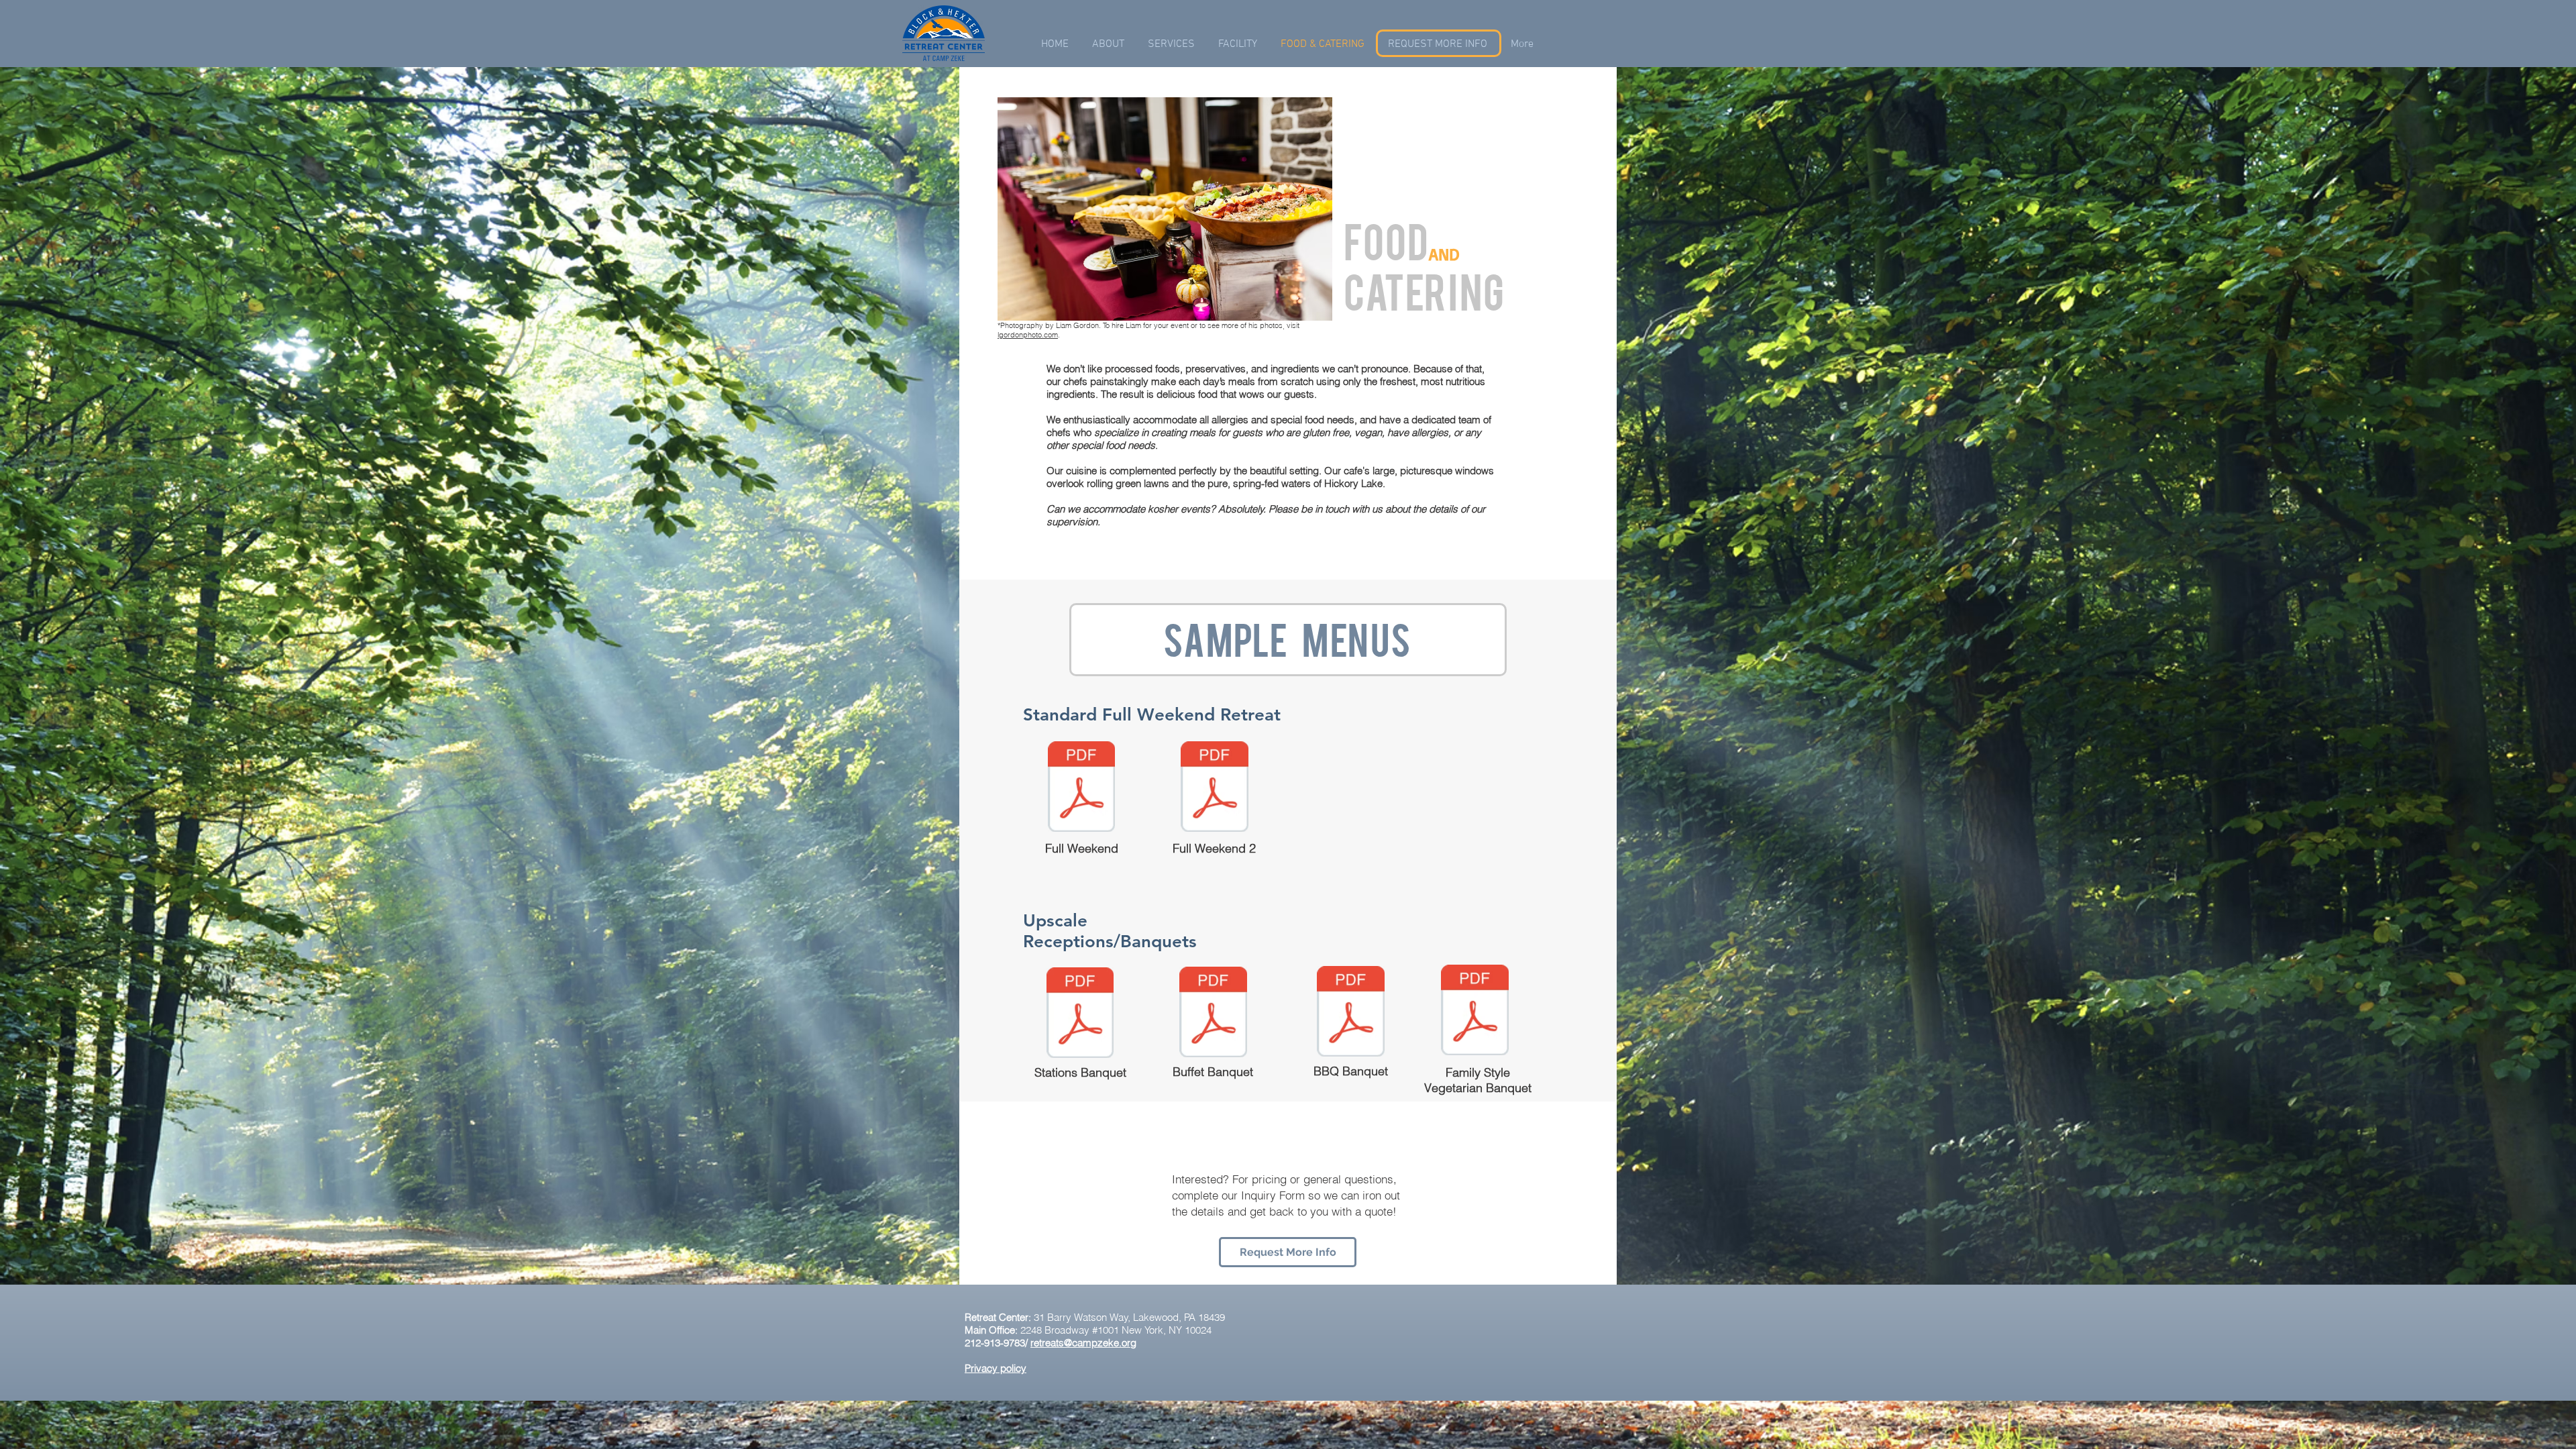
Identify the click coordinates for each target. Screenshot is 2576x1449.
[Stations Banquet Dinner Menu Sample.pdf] (1080, 1014)
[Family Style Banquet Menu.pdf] (1475, 1012)
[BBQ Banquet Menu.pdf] (1351, 1013)
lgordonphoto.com (1028, 335)
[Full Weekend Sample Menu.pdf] (1081, 788)
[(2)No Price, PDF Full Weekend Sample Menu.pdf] (1215, 788)
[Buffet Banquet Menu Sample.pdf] (1213, 1014)
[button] (1171, 45)
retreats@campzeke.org (1083, 1343)
